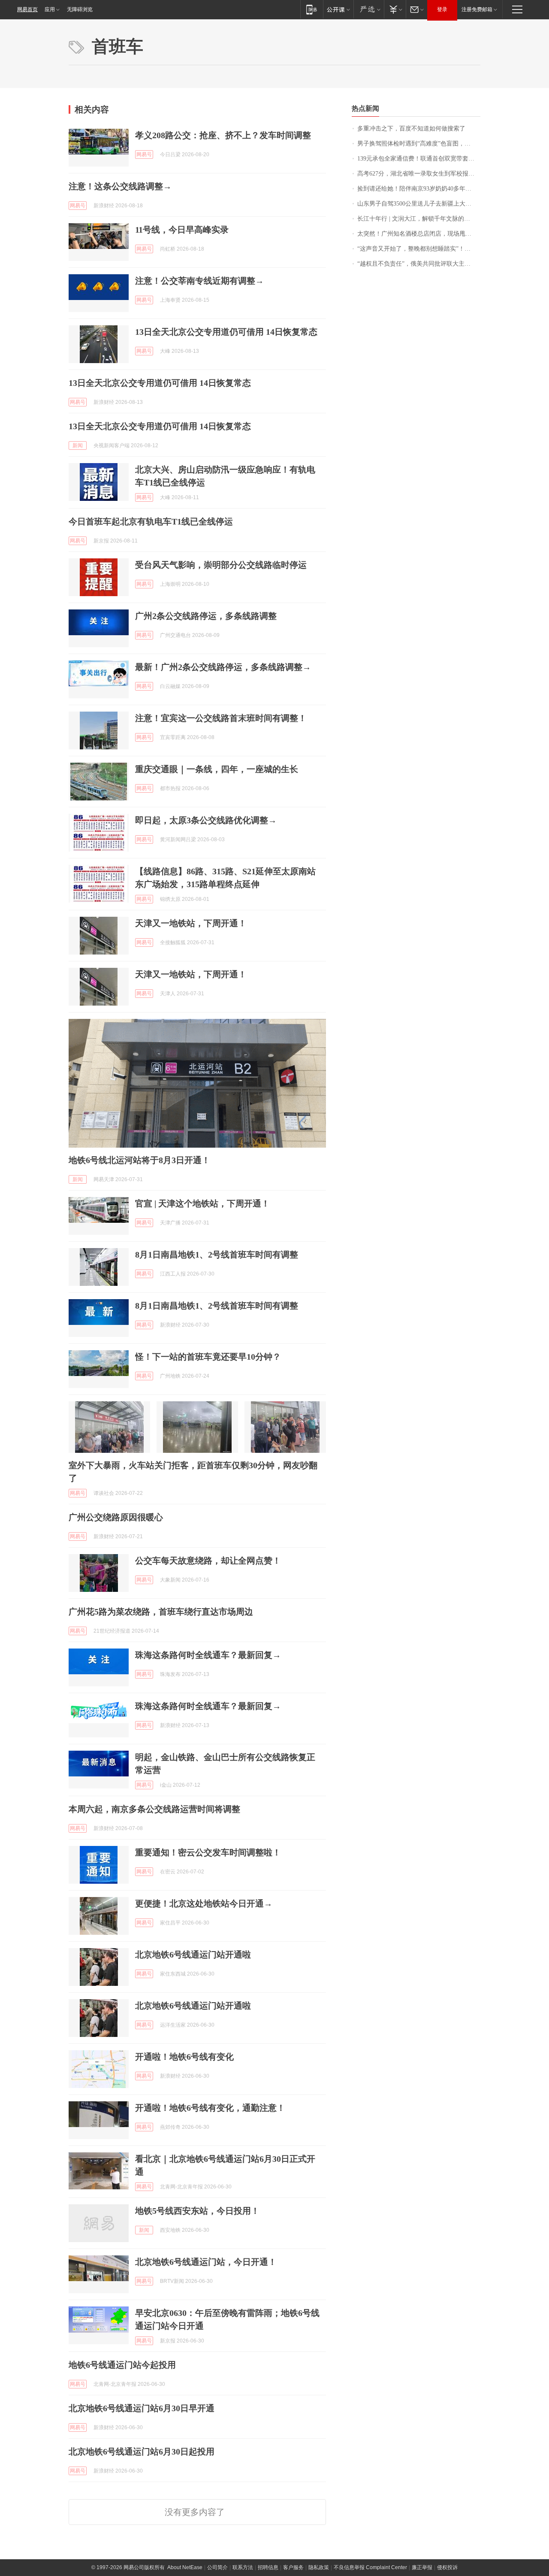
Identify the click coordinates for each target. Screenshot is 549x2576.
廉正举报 (422, 2567)
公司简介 (217, 2567)
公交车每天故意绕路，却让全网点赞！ (208, 1561)
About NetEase (185, 2567)
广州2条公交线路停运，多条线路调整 (206, 616)
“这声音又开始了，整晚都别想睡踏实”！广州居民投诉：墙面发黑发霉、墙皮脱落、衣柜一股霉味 (419, 249)
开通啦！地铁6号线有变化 (184, 2057)
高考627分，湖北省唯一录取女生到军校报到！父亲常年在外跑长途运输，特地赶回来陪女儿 (419, 174)
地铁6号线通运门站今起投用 (122, 2365)
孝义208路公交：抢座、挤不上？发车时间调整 (223, 135)
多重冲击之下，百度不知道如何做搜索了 (411, 129)
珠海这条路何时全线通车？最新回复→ (208, 1655)
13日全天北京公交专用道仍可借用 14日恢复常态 (226, 332)
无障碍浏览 (80, 9)
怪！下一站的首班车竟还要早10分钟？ (208, 1357)
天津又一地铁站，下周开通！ (191, 923)
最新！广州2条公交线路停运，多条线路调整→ (223, 667)
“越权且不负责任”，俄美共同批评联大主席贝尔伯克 (419, 264)
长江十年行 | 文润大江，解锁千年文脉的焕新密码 (419, 219)
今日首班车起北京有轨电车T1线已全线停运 (151, 521)
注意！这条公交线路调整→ (120, 186)
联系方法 (243, 2567)
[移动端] (312, 9)
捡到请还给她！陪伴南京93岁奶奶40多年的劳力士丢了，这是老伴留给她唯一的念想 (419, 189)
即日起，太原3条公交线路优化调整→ (206, 820)
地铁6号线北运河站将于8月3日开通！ (139, 1160)
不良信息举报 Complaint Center (370, 2567)
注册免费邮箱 (477, 9)
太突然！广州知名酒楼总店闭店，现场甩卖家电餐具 (419, 234)
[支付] (395, 9)
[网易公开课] (338, 9)
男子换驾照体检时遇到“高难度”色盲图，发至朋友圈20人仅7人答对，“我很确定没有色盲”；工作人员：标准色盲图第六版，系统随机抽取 (419, 144)
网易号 (144, 155)
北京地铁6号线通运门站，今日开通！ (206, 2262)
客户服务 (293, 2567)
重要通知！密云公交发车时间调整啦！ (208, 1852)
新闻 (78, 445)
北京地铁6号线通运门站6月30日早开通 (142, 2408)
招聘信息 (268, 2567)
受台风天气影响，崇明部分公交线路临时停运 (221, 565)
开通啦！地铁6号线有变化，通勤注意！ (210, 2108)
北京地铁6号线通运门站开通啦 (193, 1955)
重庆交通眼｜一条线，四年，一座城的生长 (217, 769)
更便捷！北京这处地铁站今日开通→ (204, 1903)
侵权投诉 (447, 2567)
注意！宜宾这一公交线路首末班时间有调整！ (221, 718)
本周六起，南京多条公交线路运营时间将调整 (154, 1809)
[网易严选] (369, 9)
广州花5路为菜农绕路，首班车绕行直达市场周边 (161, 1612)
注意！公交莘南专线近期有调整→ (199, 281)
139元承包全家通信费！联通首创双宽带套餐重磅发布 (419, 159)
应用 (50, 9)
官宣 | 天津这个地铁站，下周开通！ (202, 1203)
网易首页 (27, 9)
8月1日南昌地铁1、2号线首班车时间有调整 (217, 1255)
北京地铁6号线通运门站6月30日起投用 (142, 2452)
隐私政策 (319, 2567)
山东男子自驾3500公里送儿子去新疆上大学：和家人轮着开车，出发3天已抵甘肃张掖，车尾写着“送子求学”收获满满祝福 (419, 204)
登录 (442, 9)
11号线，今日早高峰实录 (182, 230)
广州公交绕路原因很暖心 (116, 1517)
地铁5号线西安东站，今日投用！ (197, 2211)
